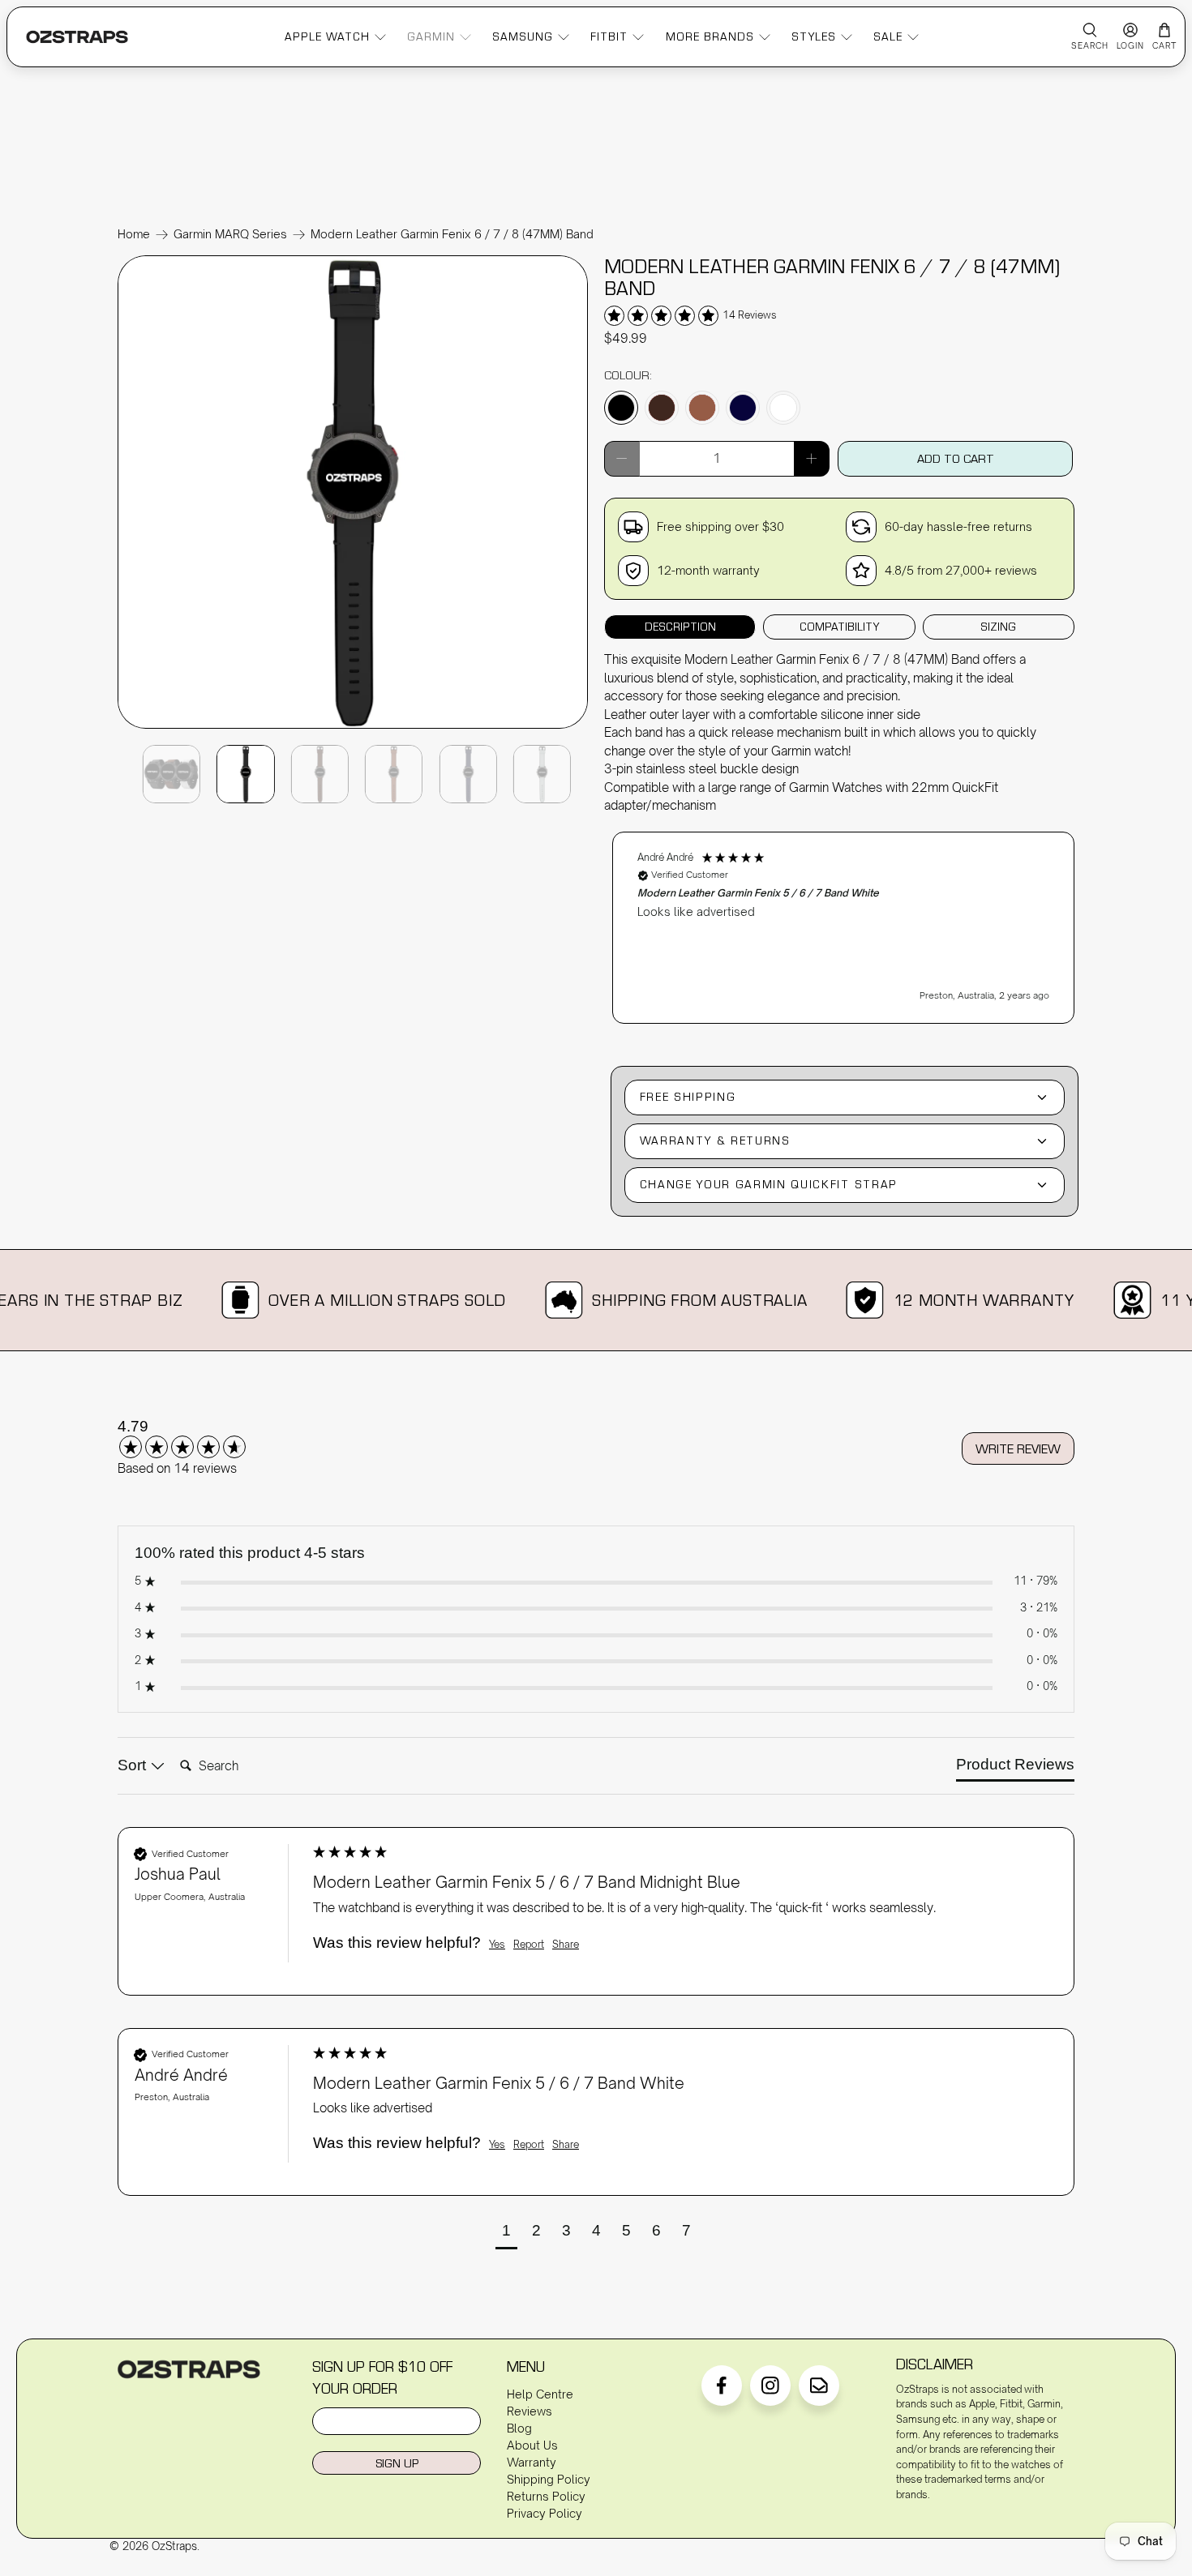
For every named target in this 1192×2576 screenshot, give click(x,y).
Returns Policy (546, 2496)
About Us (532, 2445)
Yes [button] (497, 1944)
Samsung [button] (523, 36)
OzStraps (174, 2546)
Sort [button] (134, 1765)
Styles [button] (814, 36)
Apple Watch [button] (327, 36)
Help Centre (540, 2394)
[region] (843, 920)
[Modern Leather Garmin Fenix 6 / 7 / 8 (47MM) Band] (353, 727)
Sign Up (397, 2463)
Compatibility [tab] (839, 627)
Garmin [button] (431, 36)
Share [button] (566, 1944)
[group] (203, 1438)
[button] (843, 928)
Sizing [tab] (998, 627)
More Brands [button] (710, 36)
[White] (783, 408)
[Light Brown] (702, 408)
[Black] (621, 408)
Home (134, 234)
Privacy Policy (545, 2513)
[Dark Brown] (662, 408)
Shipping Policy (549, 2479)
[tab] (1015, 1768)
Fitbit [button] (609, 36)
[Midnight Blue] (743, 408)
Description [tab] (680, 627)
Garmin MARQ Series (230, 234)
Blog (519, 2428)
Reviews (530, 2411)
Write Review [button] (1018, 1448)
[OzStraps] (77, 37)
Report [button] (529, 1944)
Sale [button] (888, 36)
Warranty (532, 2462)
